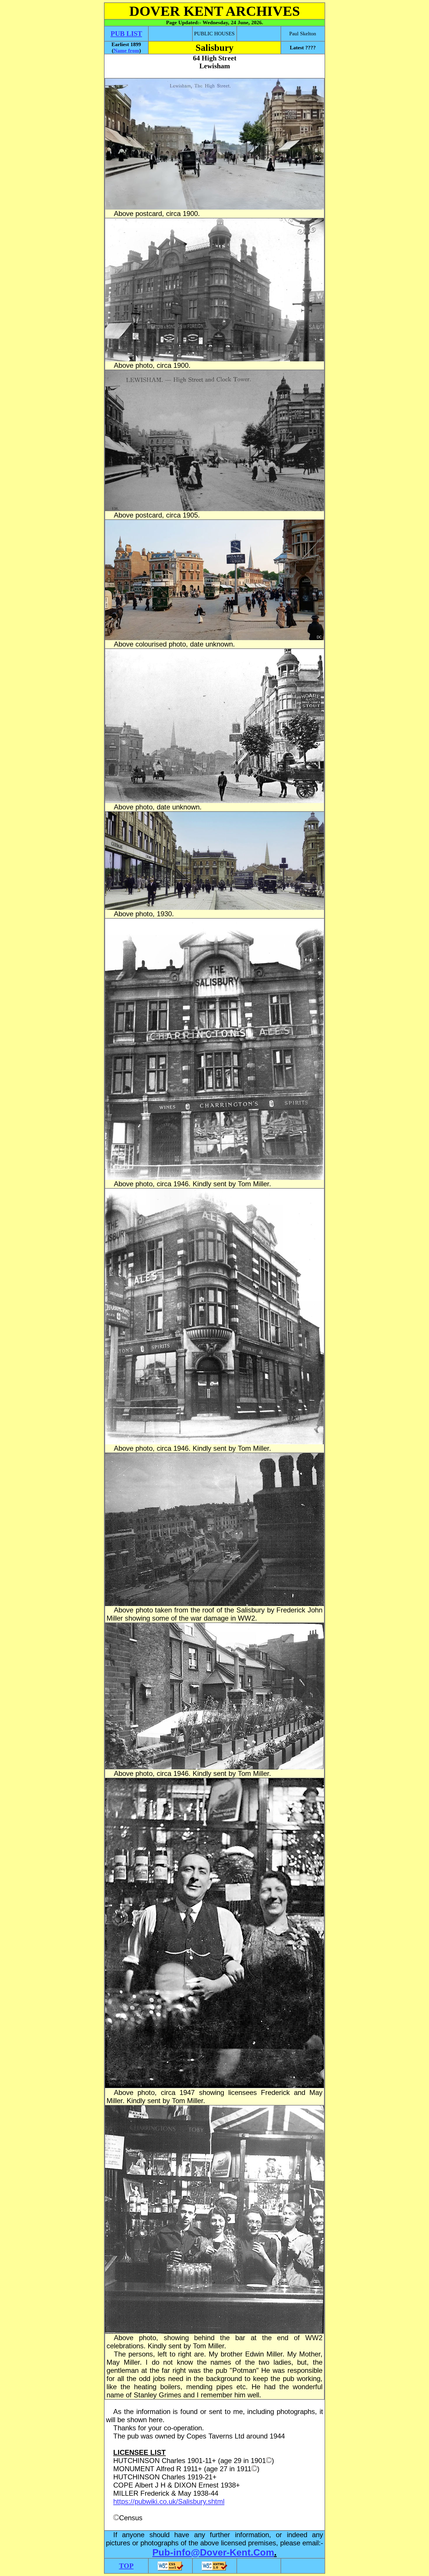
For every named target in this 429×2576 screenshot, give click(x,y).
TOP (126, 2566)
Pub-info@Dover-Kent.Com (213, 2552)
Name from (126, 50)
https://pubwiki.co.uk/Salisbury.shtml (169, 2501)
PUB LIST (126, 34)
